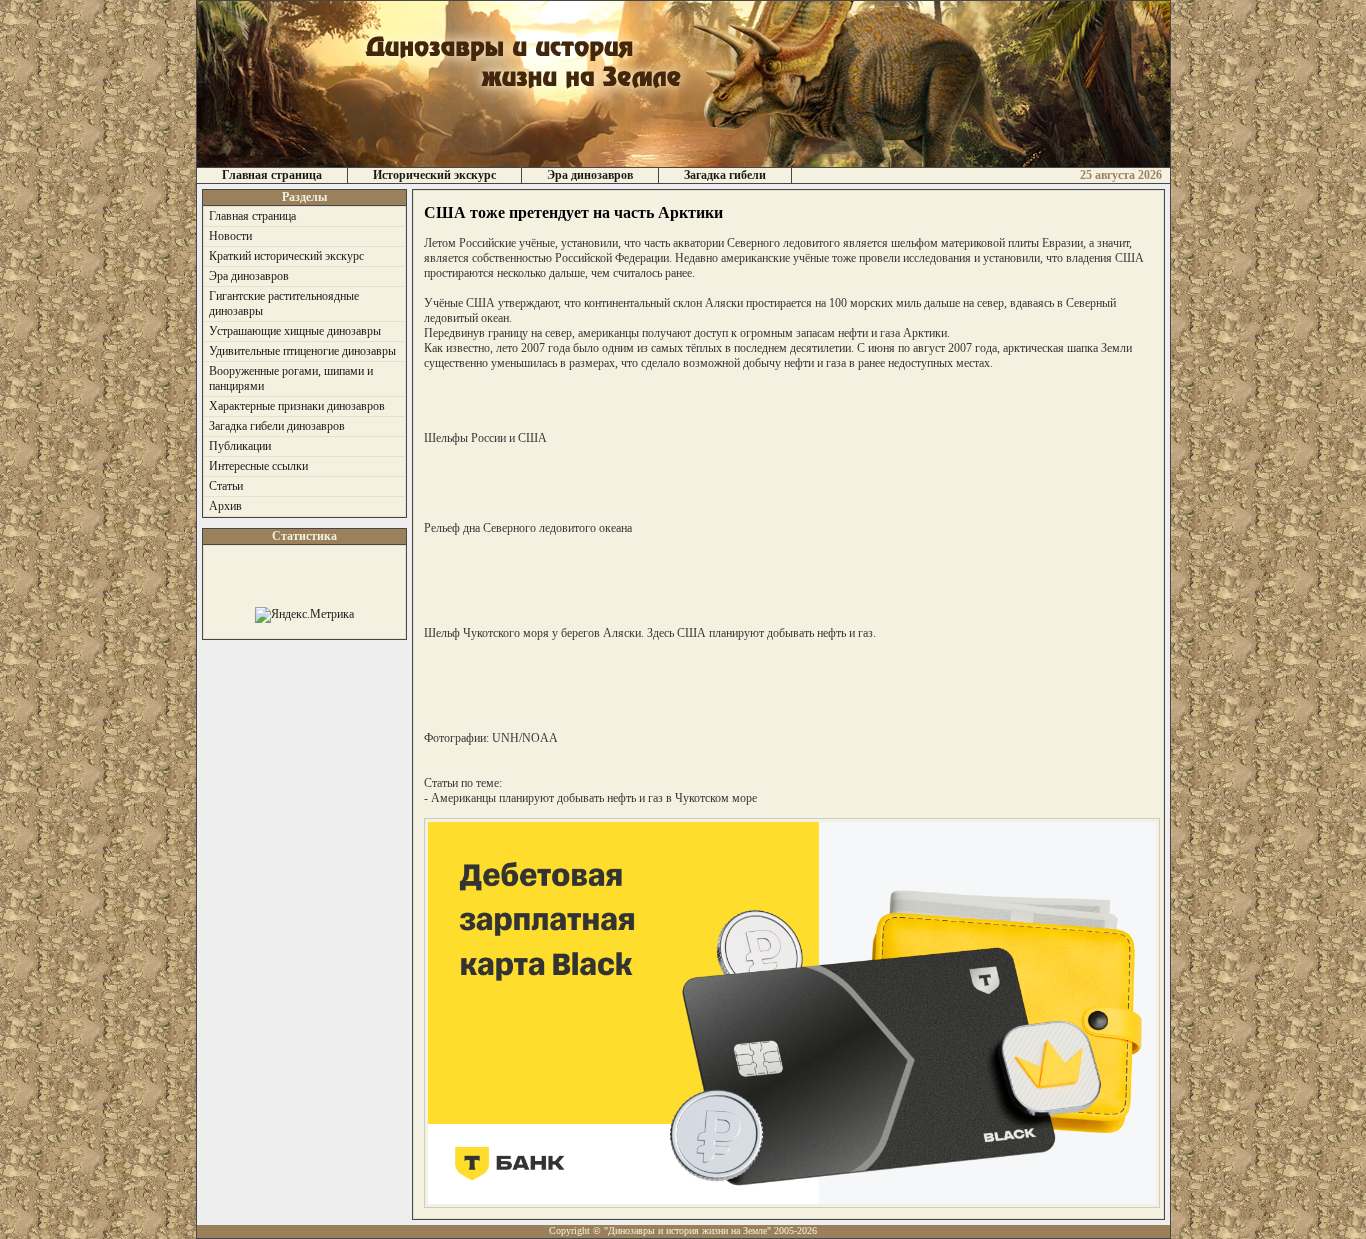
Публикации (240, 446)
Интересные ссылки (258, 466)
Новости (230, 236)
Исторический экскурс (434, 175)
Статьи (226, 486)
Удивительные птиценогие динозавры (302, 351)
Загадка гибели (725, 175)
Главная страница (272, 175)
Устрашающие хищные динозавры (295, 331)
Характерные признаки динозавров (297, 406)
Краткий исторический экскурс (286, 256)
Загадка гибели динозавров (277, 426)
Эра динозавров (590, 175)
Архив (225, 506)
